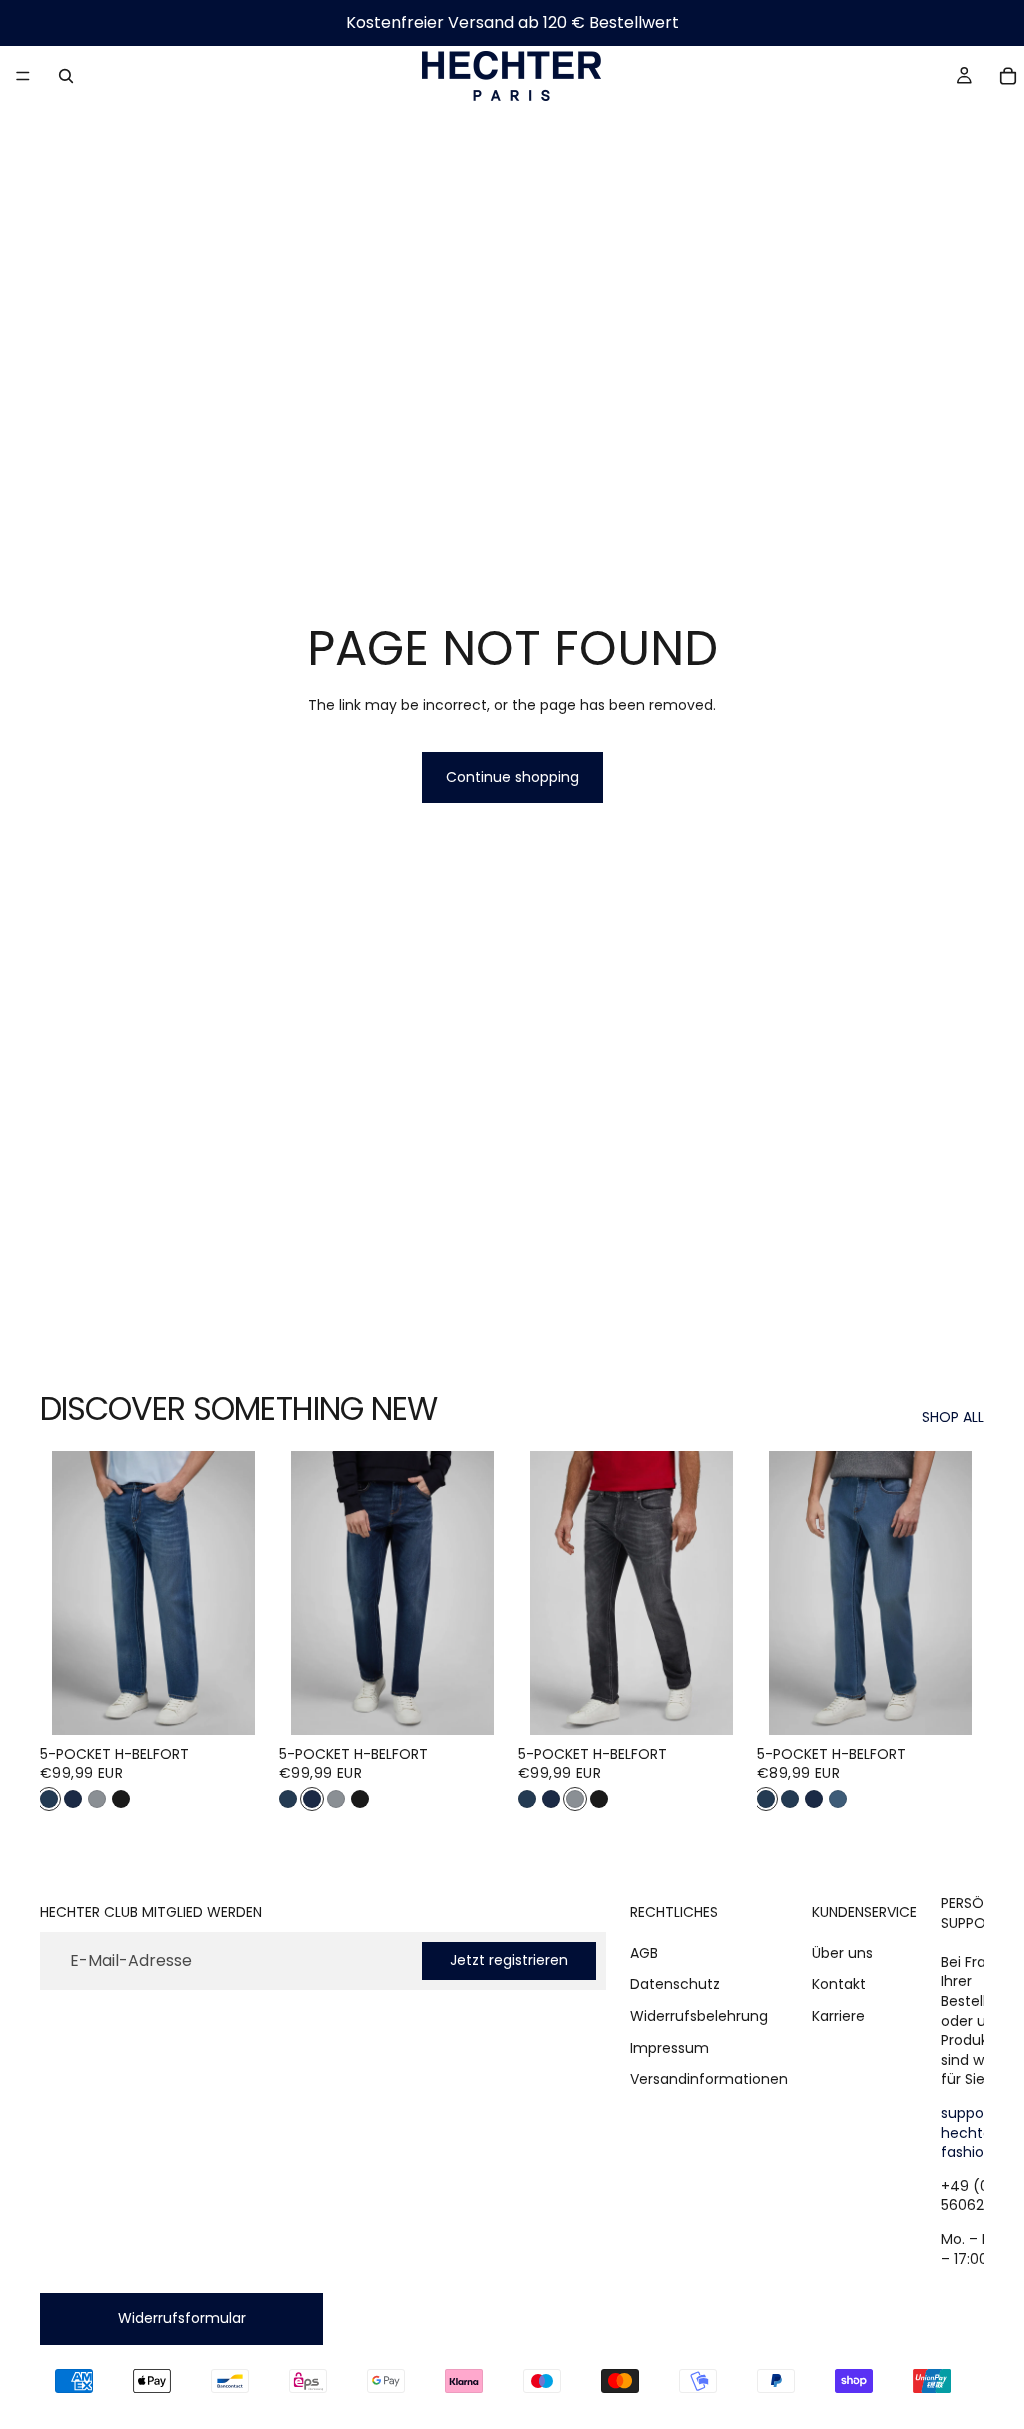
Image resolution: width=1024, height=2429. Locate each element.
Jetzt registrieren (509, 1960)
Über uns (842, 1953)
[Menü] (23, 76)
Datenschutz (675, 1984)
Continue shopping (512, 777)
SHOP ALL (953, 1417)
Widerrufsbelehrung (699, 2016)
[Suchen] (66, 76)
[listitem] (49, 1799)
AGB (644, 1953)
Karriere (838, 2016)
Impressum (669, 2047)
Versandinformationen (709, 2079)
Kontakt (839, 1984)
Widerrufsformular (182, 2318)
